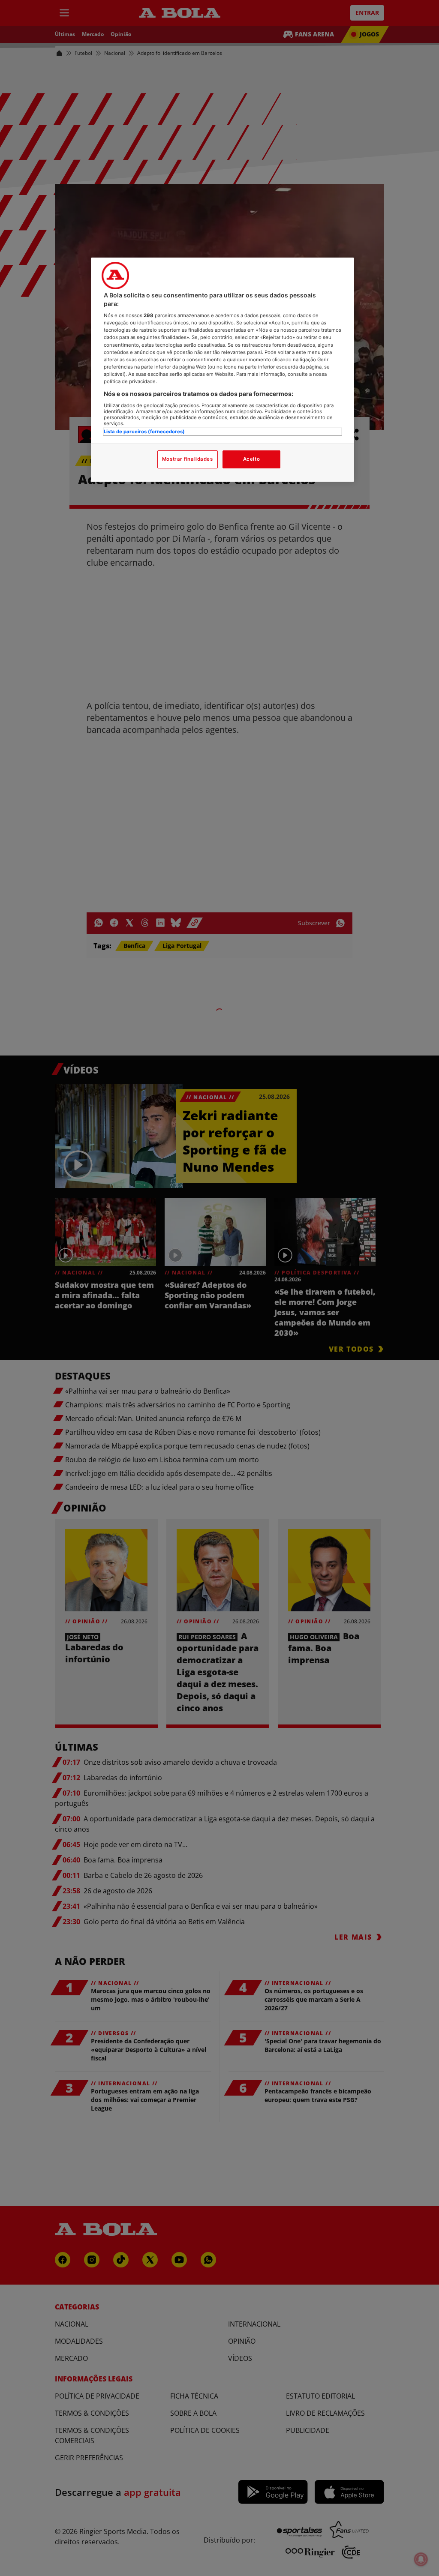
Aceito (251, 459)
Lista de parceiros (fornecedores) (144, 432)
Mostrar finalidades (188, 459)
